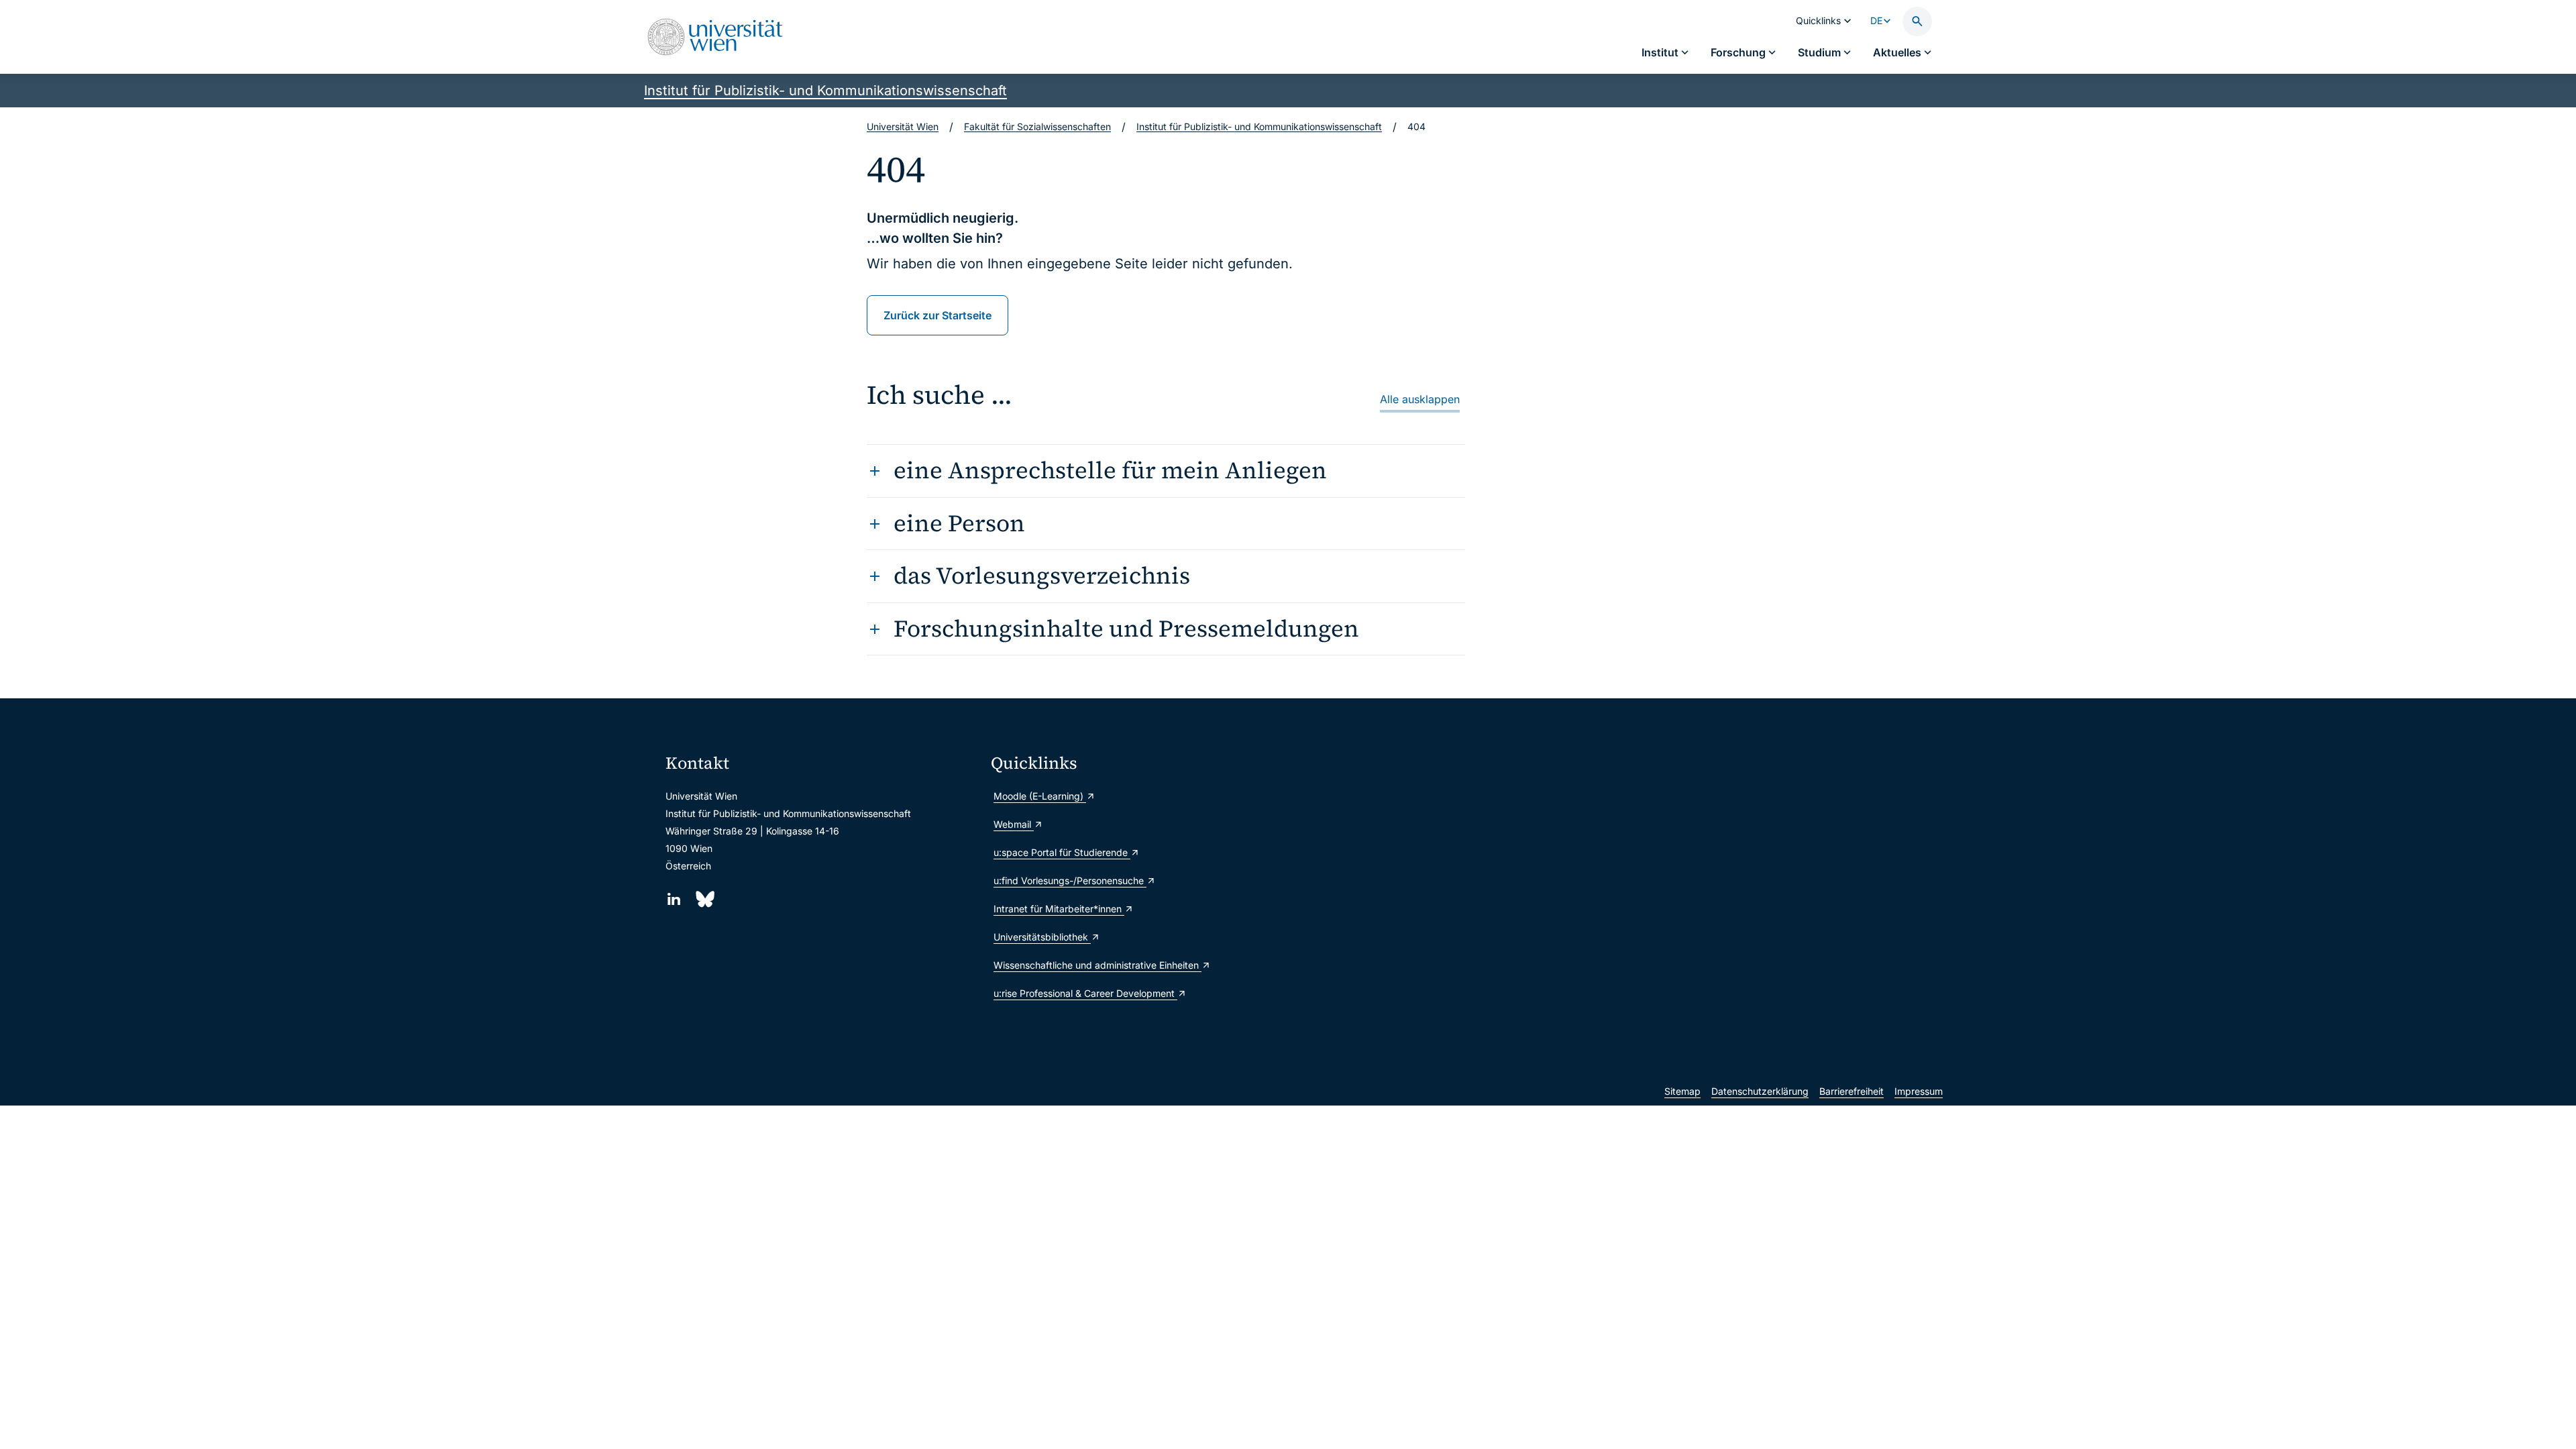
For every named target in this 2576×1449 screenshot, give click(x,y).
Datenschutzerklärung (1760, 1091)
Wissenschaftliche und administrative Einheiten (1097, 965)
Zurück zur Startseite (937, 315)
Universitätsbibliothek (1042, 937)
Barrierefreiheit (1851, 1091)
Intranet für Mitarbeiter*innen (1059, 909)
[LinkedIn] (674, 899)
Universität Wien (903, 126)
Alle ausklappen (1420, 399)
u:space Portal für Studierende (1062, 852)
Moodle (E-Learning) (1040, 796)
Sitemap (1682, 1091)
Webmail (1014, 824)
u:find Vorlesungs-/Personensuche (1070, 880)
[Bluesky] (704, 899)
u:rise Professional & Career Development (1085, 993)
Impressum (1919, 1091)
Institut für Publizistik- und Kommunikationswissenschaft (825, 91)
